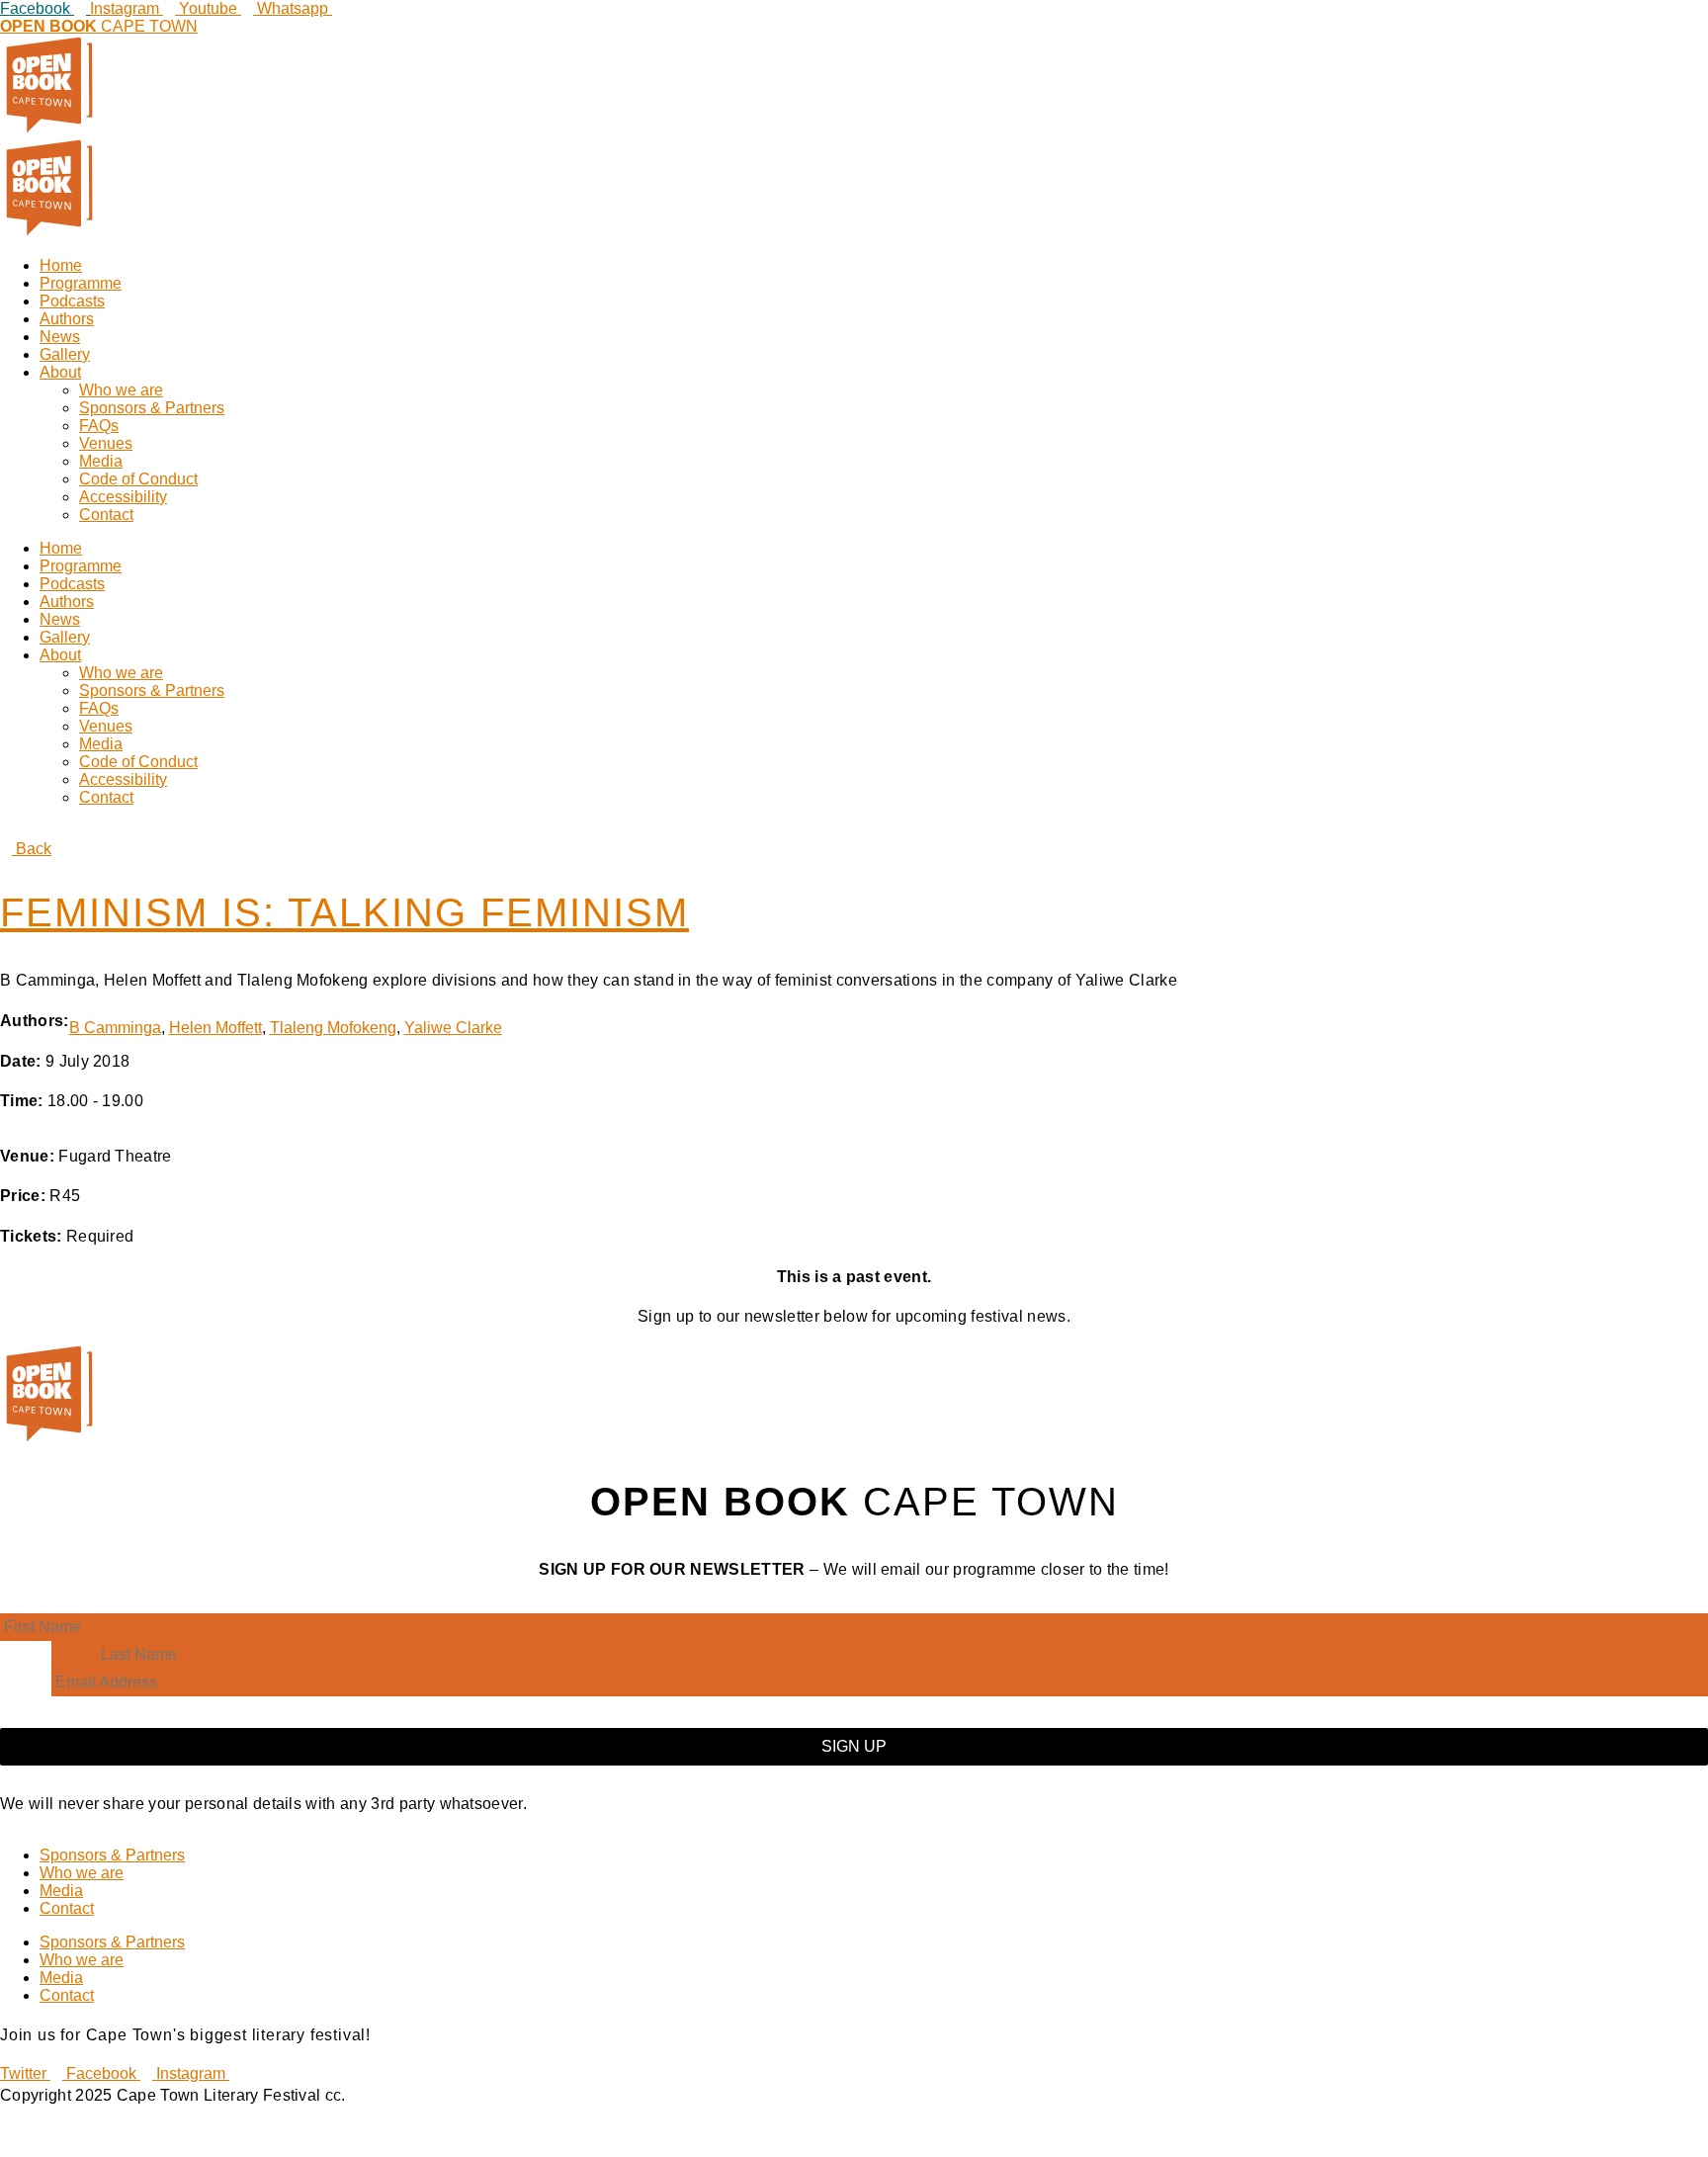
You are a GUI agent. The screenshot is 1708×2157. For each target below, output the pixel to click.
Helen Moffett (215, 1028)
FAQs (99, 426)
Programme (81, 283)
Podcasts (72, 301)
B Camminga (115, 1028)
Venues (106, 443)
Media (101, 461)
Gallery (65, 354)
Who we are (121, 390)
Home (61, 265)
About (60, 372)
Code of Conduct (138, 479)
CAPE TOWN (99, 26)
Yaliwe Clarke (453, 1028)
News (60, 337)
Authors (67, 319)
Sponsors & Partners (152, 408)
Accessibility (123, 497)
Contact (106, 515)
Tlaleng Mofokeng (333, 1028)
